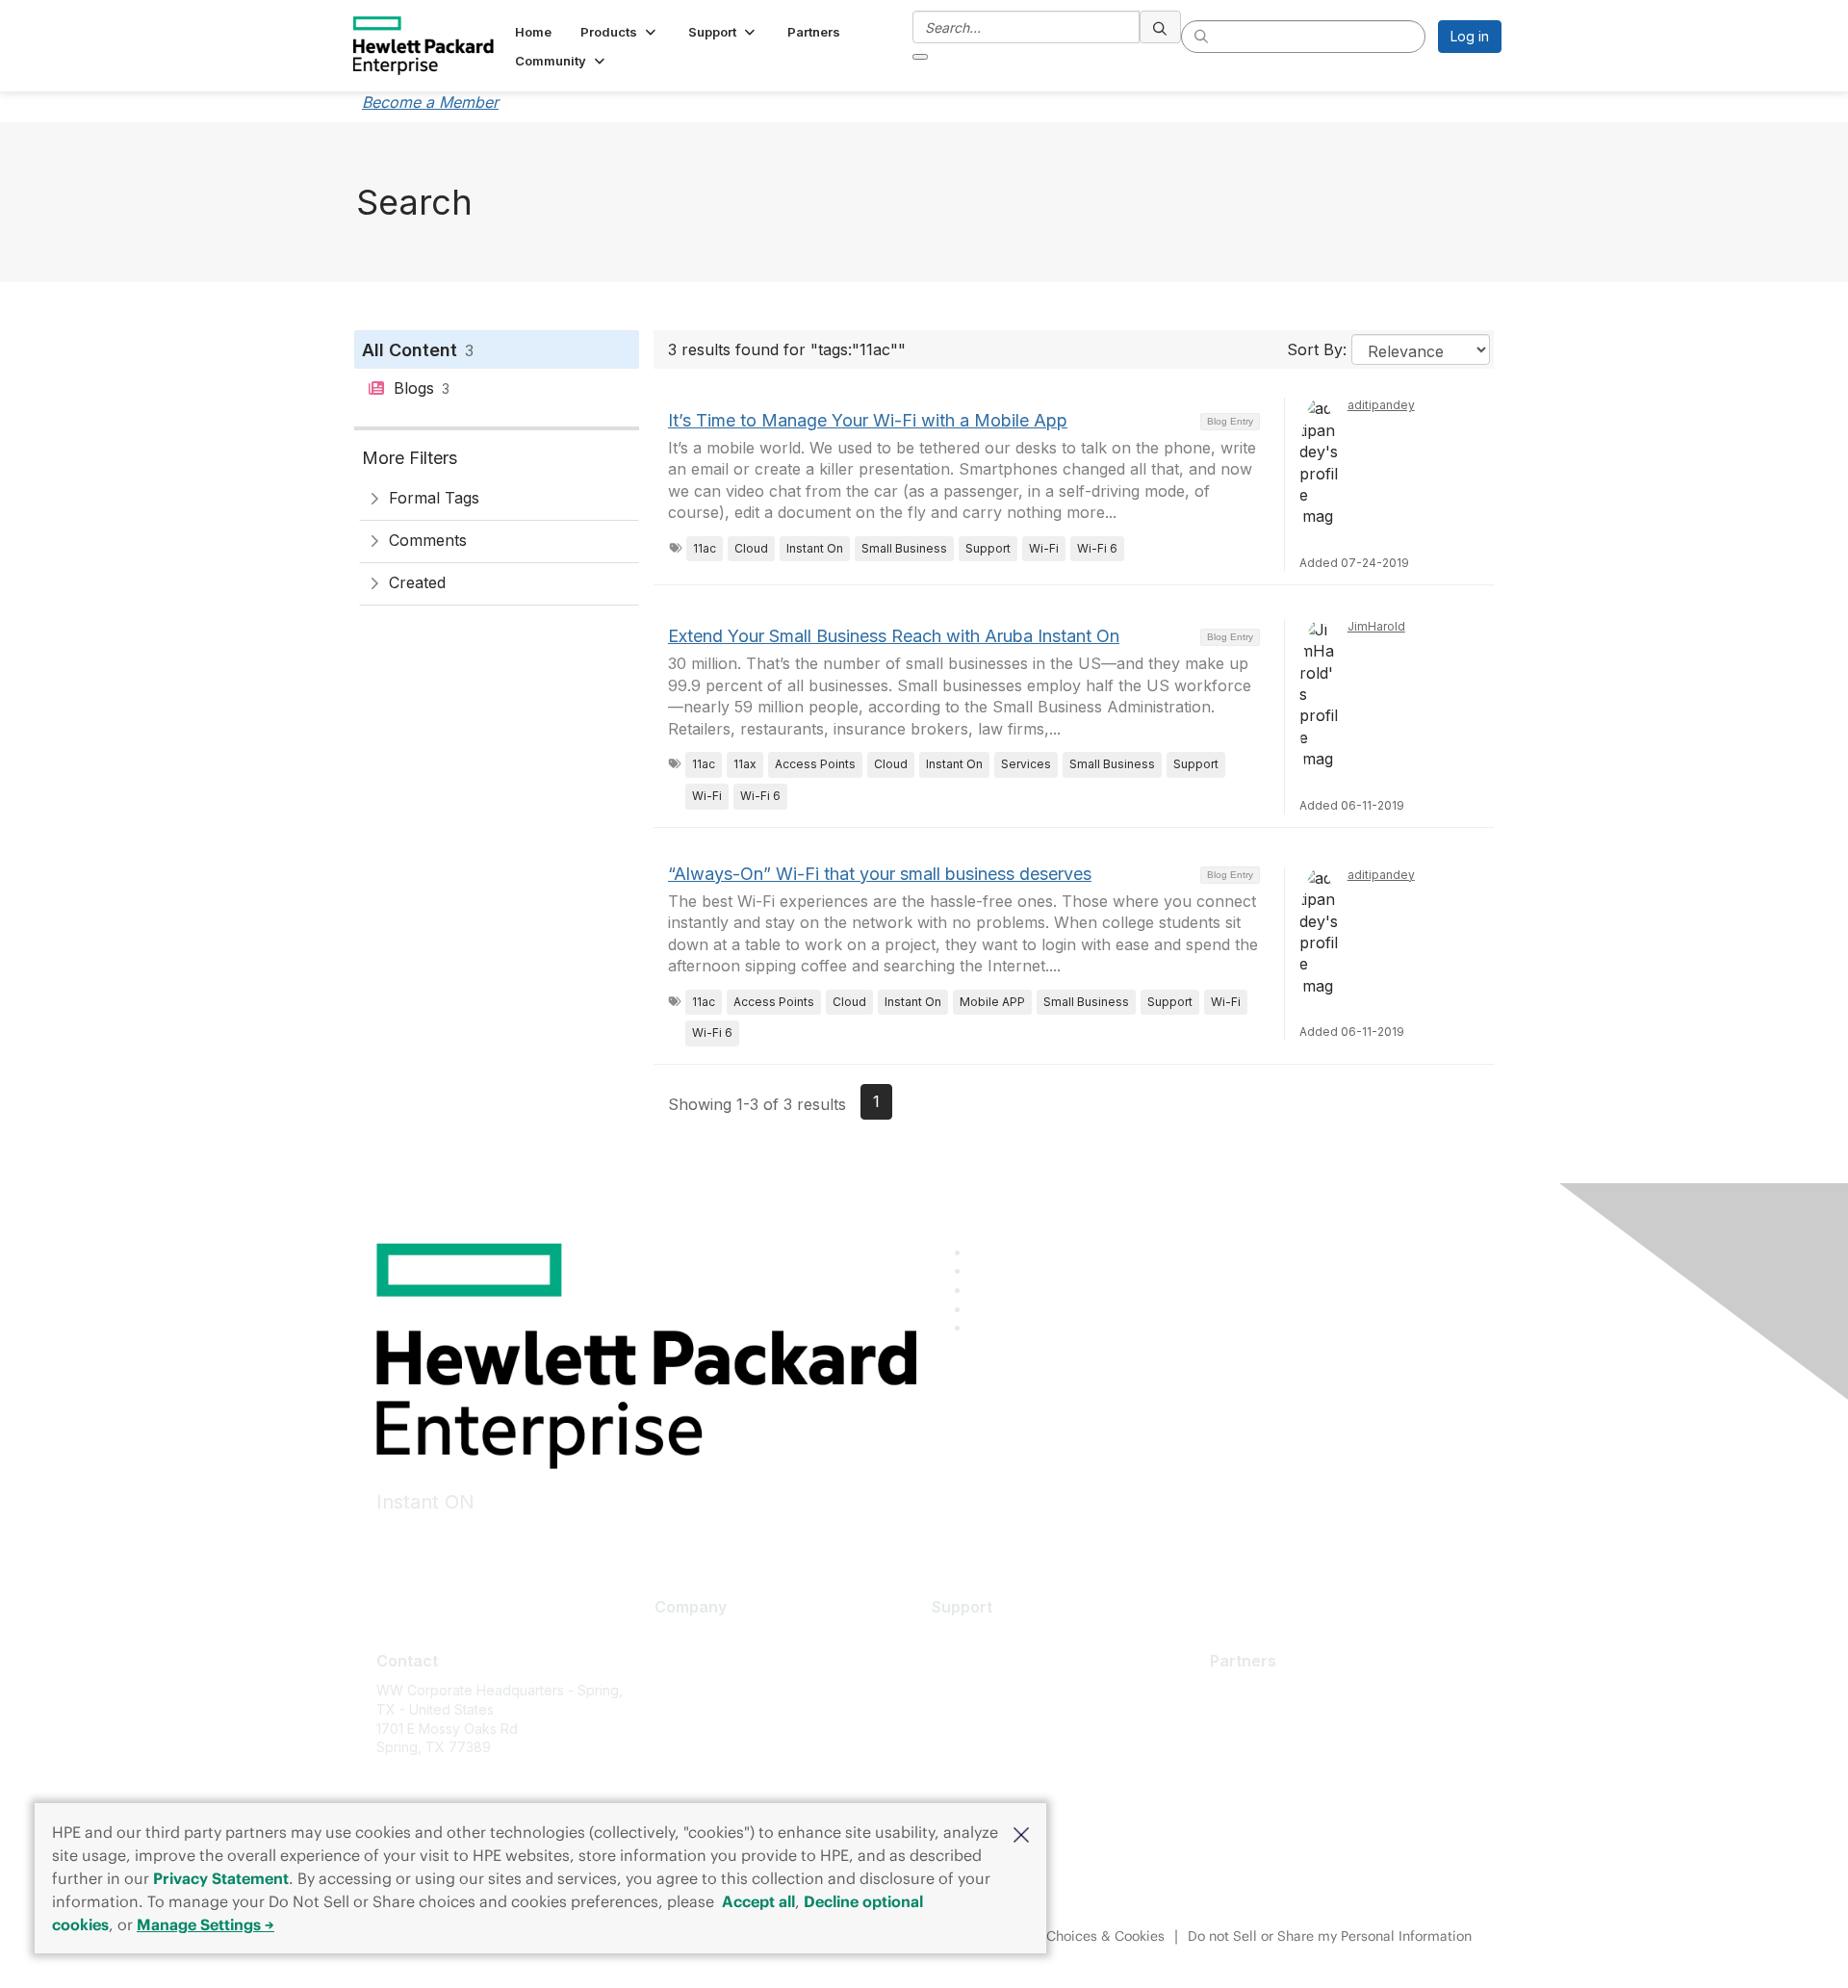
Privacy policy (699, 1751)
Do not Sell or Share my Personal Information (1330, 1936)
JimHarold (1376, 626)
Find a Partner (1254, 1690)
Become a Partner (1267, 1719)
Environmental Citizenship (735, 1722)
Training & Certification (1003, 1694)
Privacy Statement (221, 1878)
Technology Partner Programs (1306, 1776)
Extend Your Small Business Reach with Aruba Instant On (894, 636)
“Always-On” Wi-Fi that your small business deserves (880, 874)
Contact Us (689, 1694)
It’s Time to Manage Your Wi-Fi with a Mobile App (868, 420)
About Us (683, 1636)
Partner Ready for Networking (1305, 1748)
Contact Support (984, 1665)
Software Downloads (998, 1722)
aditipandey (1381, 405)
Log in (1470, 36)
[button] (1021, 1833)
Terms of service (708, 1779)
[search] (1161, 27)
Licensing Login (981, 1751)
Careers (680, 1665)
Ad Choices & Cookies (1095, 1936)
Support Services (987, 1636)
